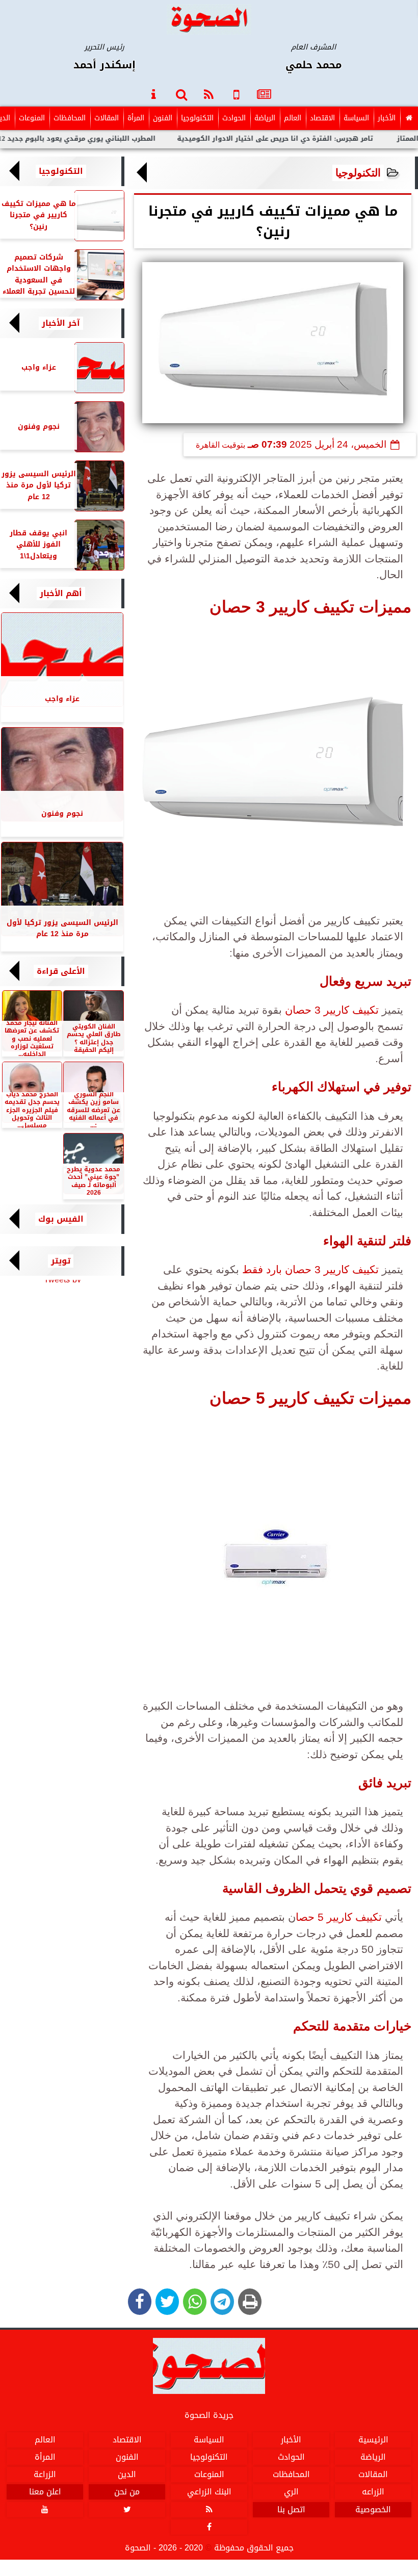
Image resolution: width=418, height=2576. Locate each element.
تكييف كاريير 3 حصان (332, 1010)
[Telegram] (222, 2302)
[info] (154, 94)
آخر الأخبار (61, 323)
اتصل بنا (291, 2510)
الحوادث (234, 118)
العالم (293, 118)
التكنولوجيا (197, 118)
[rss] (209, 94)
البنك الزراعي (209, 2492)
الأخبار (387, 118)
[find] (181, 94)
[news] (264, 94)
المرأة (136, 118)
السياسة (356, 118)
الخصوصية (373, 2510)
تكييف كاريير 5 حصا (339, 1917)
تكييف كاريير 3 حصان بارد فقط (310, 1269)
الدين (127, 2475)
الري (291, 2492)
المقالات (107, 118)
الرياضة (265, 118)
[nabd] (237, 94)
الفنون (163, 118)
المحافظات (70, 118)
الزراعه (373, 2492)
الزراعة (45, 2475)
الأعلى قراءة (61, 971)
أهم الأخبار (61, 594)
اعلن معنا (45, 2492)
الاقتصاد (322, 118)
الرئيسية (373, 2440)
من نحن (127, 2492)
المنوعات (32, 118)
